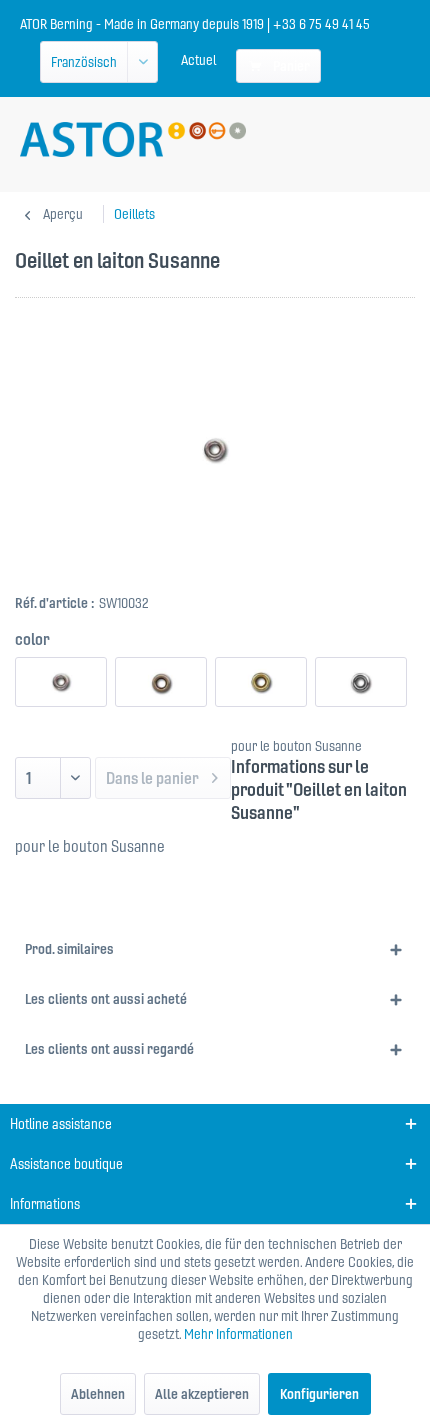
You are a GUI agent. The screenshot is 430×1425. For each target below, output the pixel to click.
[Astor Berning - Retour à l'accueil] (133, 139)
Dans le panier (152, 778)
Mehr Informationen (238, 1334)
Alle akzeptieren (202, 1394)
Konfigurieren (319, 1394)
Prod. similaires (69, 949)
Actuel (198, 60)
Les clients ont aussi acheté (106, 999)
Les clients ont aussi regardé (109, 1049)
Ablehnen (98, 1394)
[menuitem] (198, 60)
